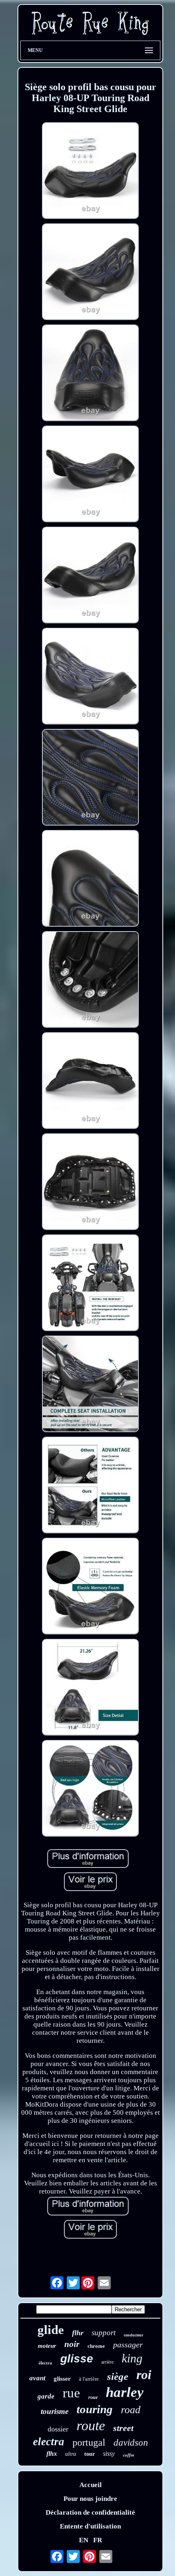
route (91, 2426)
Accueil (91, 2485)
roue (93, 2397)
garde (46, 2396)
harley (125, 2392)
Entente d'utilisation (90, 2526)
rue (71, 2393)
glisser (62, 2379)
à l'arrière (89, 2379)
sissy (109, 2454)
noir (72, 2344)
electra (49, 2442)
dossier (58, 2429)
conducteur (133, 2335)
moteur (47, 2346)
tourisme (55, 2411)
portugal (89, 2442)
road (131, 2410)
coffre (129, 2455)
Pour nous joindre (90, 2499)
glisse (77, 2359)
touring (95, 2409)
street (123, 2428)
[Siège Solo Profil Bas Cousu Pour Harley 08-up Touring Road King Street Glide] (90, 172)
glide (51, 2330)
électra (45, 2363)
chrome (96, 2346)
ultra (71, 2454)
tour (90, 2454)
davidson (131, 2443)
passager (128, 2345)
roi (144, 2375)
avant (37, 2378)
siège (118, 2376)
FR (98, 2540)
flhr (78, 2333)
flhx (52, 2454)
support (104, 2333)
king (132, 2358)
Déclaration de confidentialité (90, 2512)
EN (84, 2540)
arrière (107, 2362)
